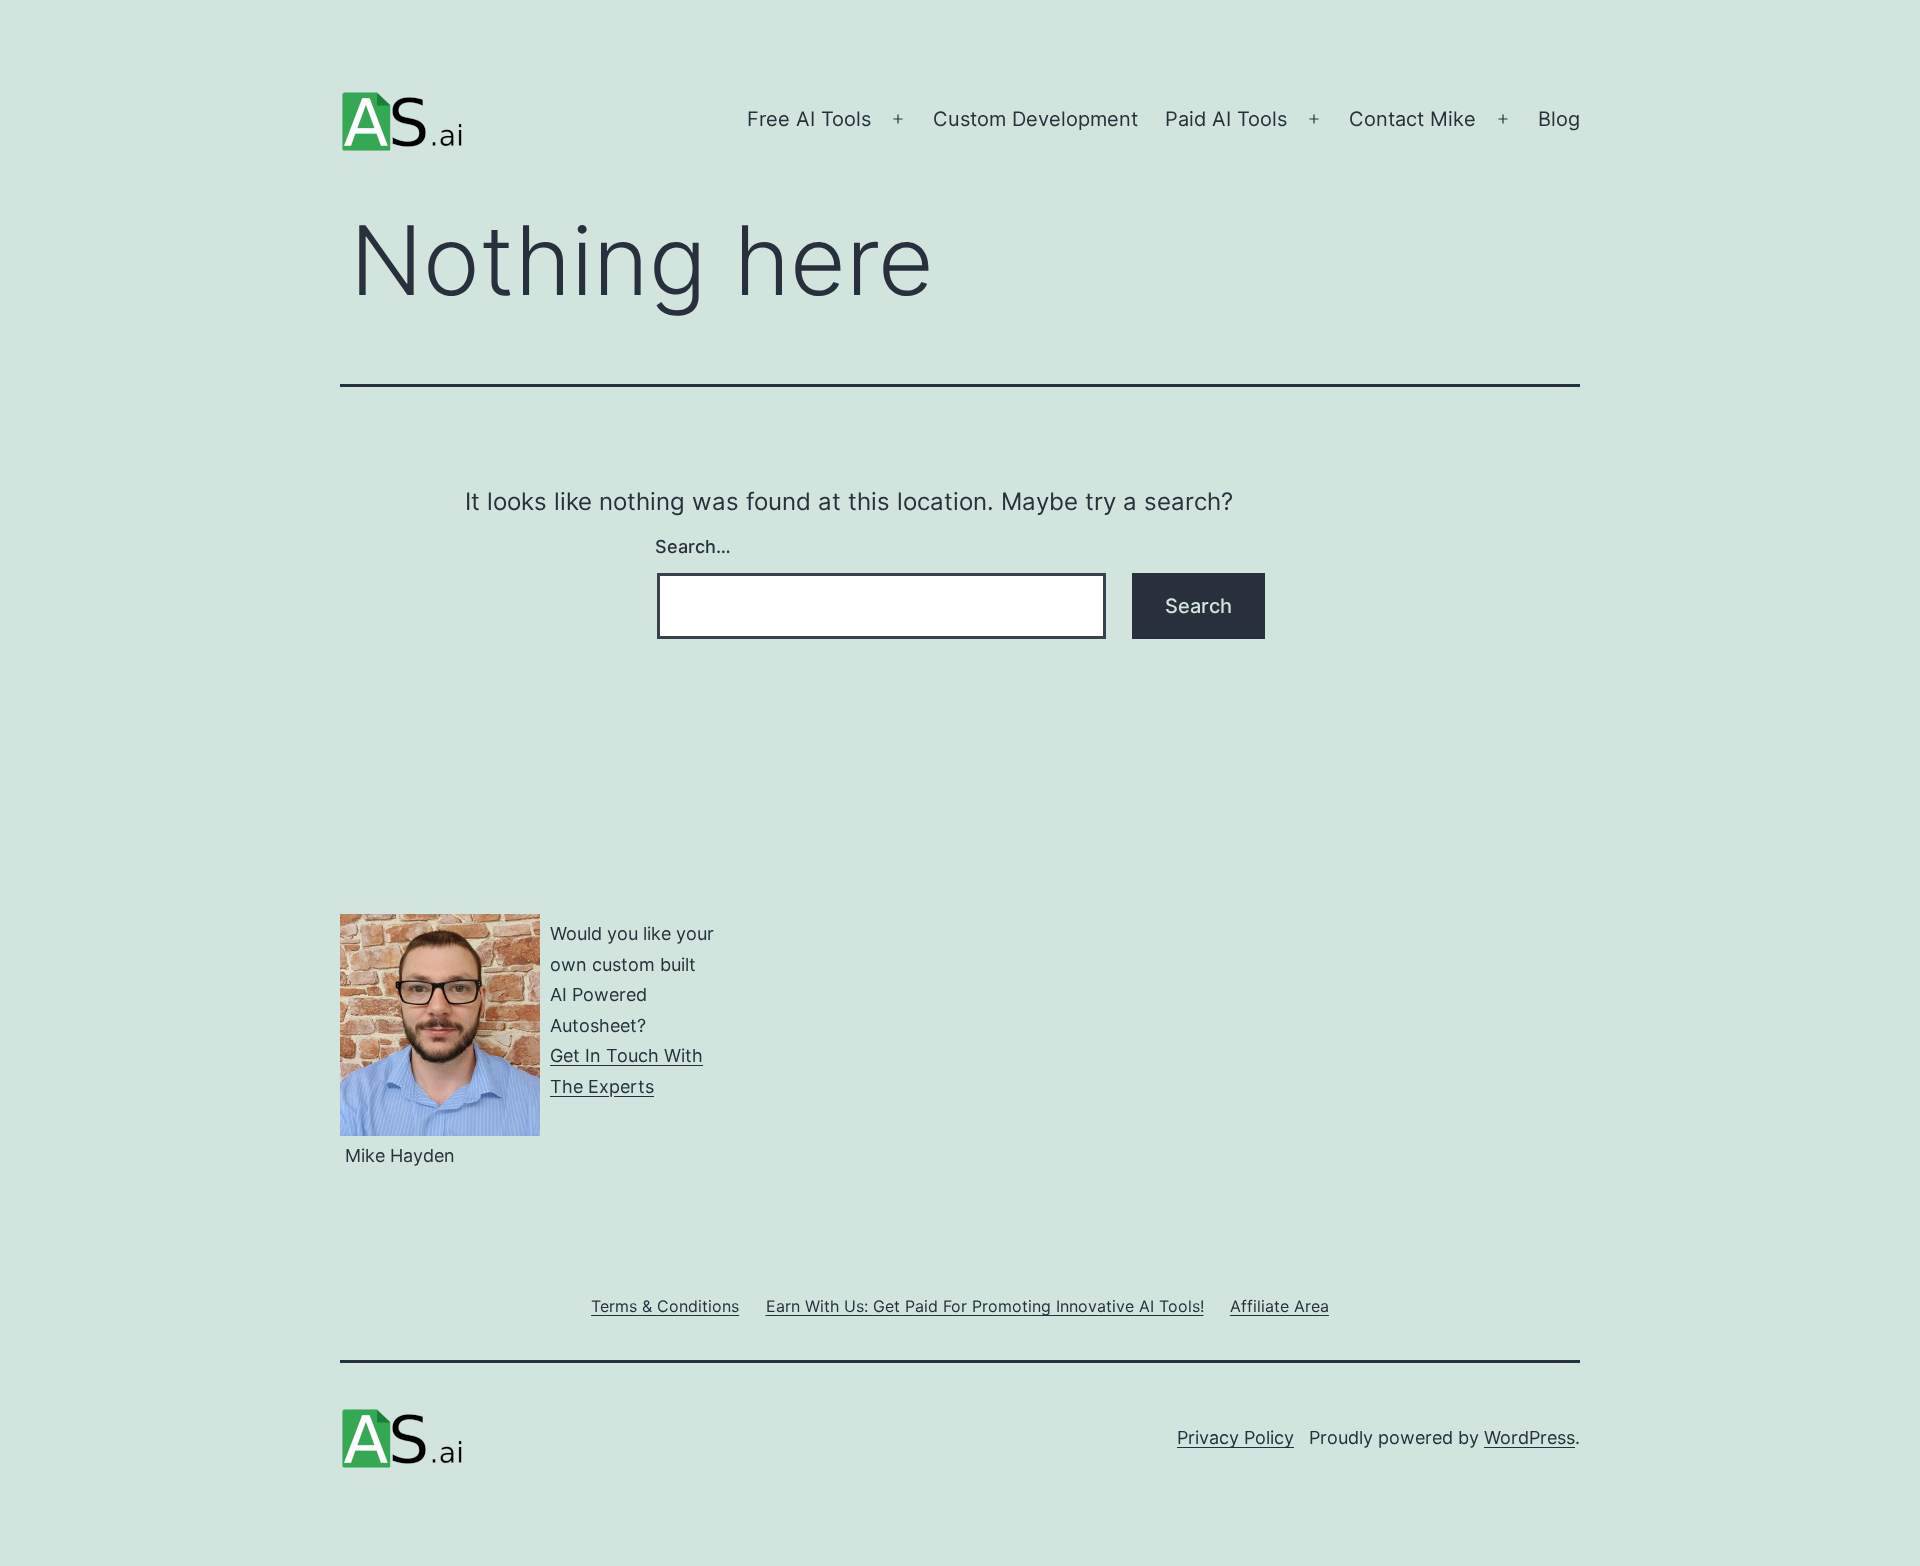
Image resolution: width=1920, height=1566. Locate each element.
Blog (1559, 119)
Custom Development (1035, 119)
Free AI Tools (809, 119)
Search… (693, 546)
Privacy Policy (1235, 1437)
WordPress (1529, 1437)
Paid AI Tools (1226, 119)
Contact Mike (1412, 119)
